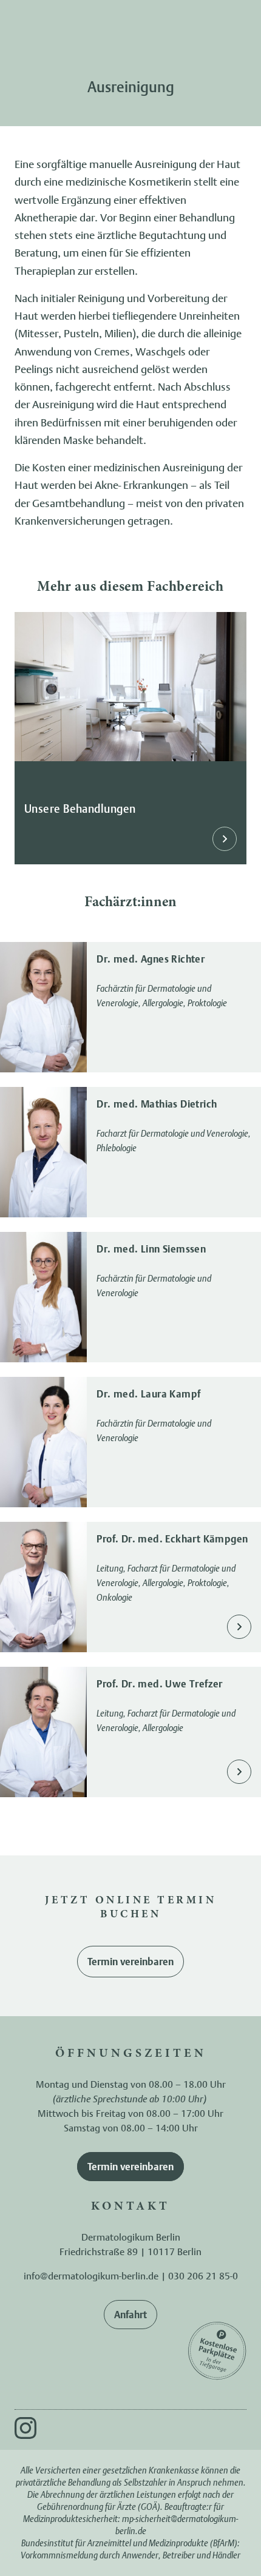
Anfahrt (130, 2315)
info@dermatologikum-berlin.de (91, 2276)
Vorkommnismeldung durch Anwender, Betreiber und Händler (130, 2555)
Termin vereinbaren (130, 1962)
